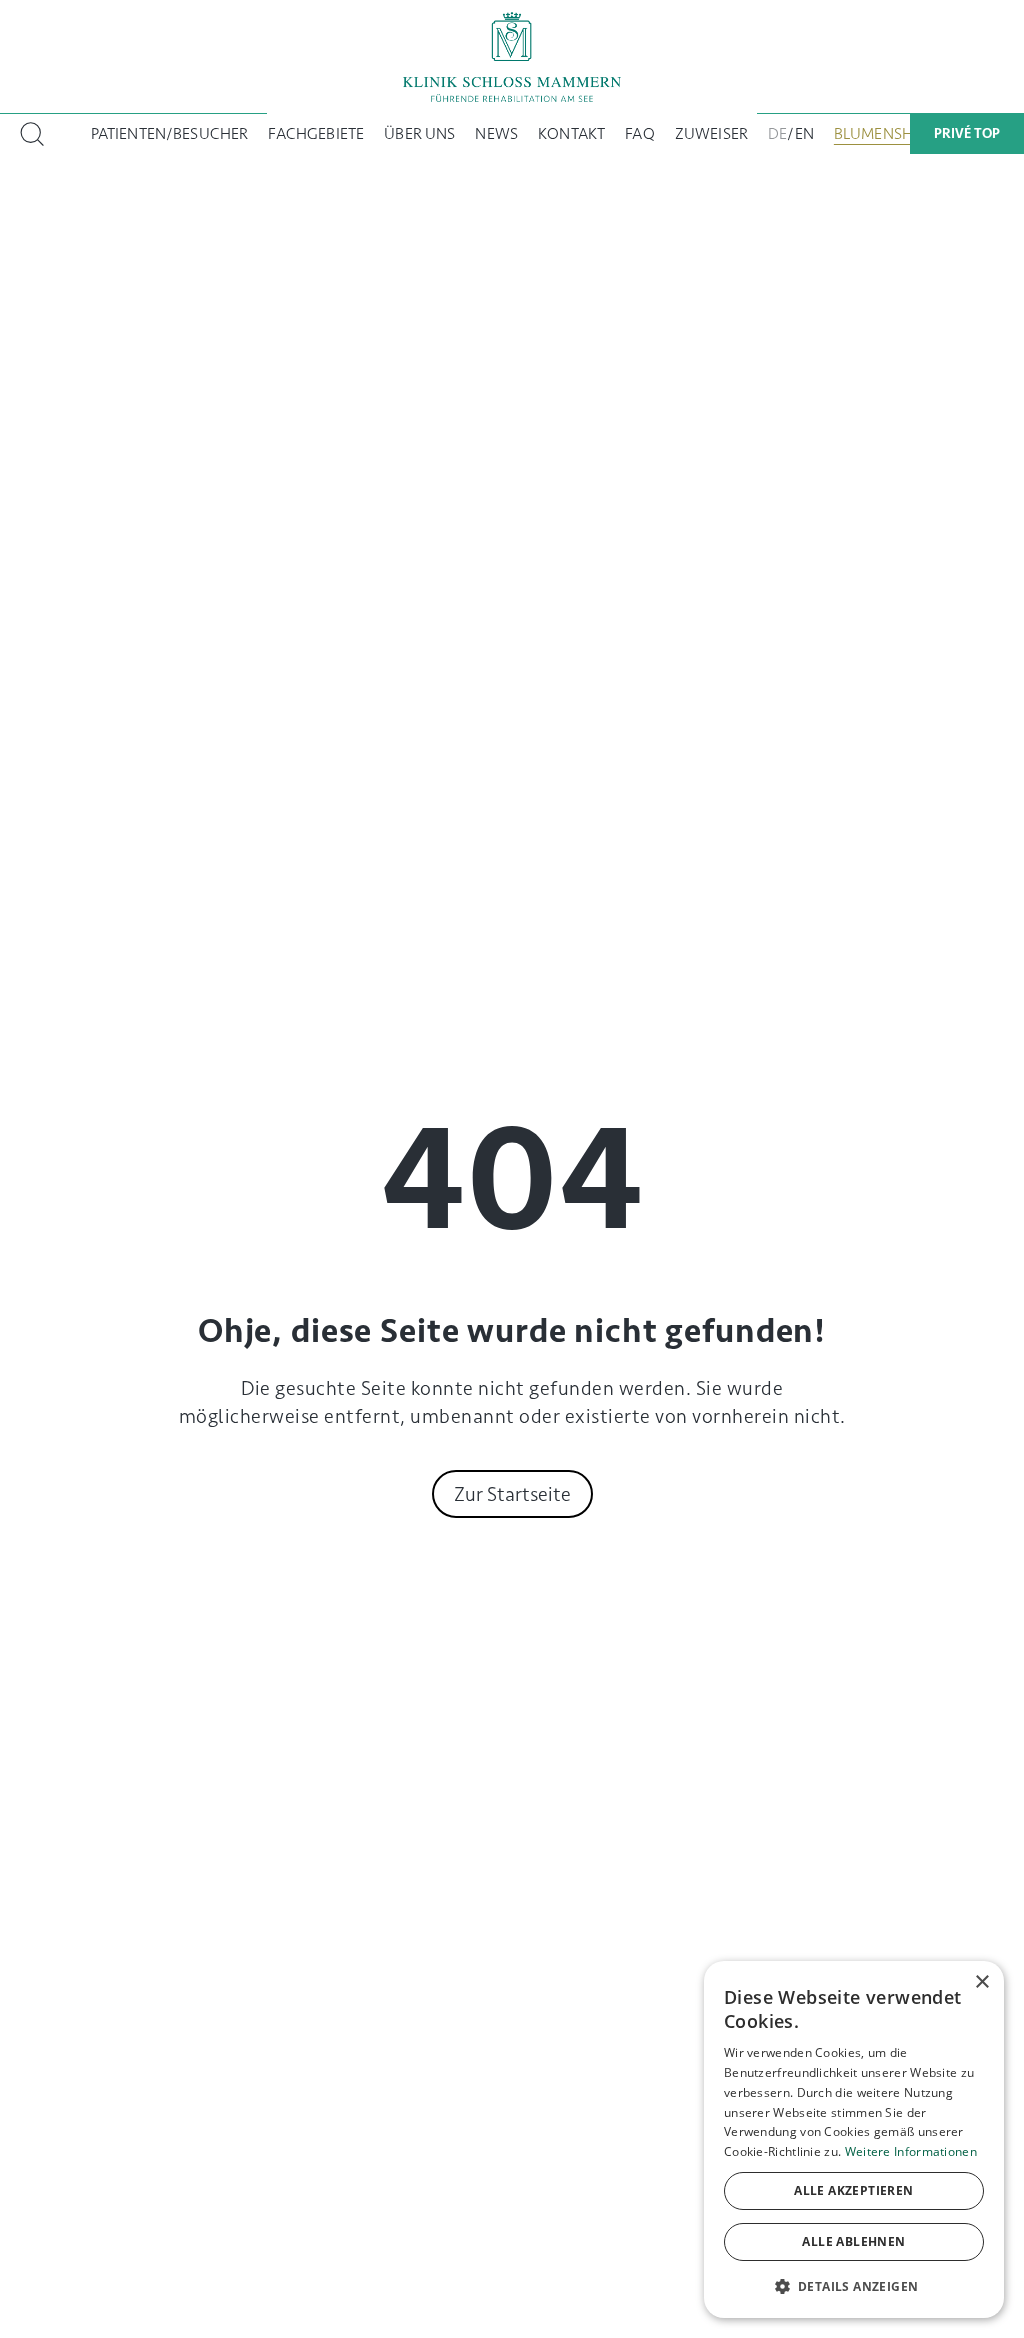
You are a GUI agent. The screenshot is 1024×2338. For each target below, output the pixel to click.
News (496, 133)
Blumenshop (884, 133)
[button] (854, 2286)
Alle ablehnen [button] (853, 2241)
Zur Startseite (512, 1494)
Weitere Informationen (911, 2151)
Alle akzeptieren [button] (853, 2190)
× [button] (981, 1982)
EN (804, 133)
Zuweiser (711, 133)
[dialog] (854, 2139)
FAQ (639, 133)
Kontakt (571, 133)
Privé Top (967, 133)
